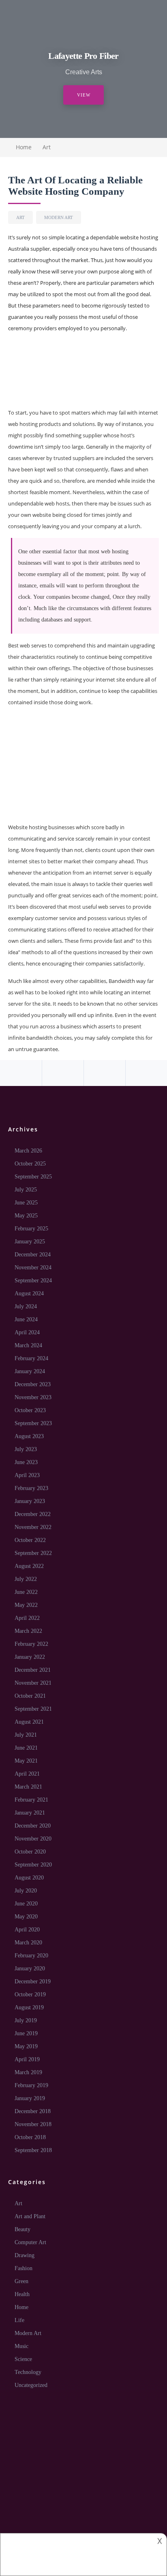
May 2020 (26, 1917)
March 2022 (28, 1631)
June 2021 (26, 1748)
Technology (28, 2372)
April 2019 (27, 2059)
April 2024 (27, 1332)
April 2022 (27, 1618)
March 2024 (28, 1345)
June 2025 (26, 1203)
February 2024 (31, 1358)
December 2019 (33, 1981)
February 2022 (31, 1644)
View (84, 95)
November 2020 (33, 1839)
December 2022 (33, 1514)
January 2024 (30, 1371)
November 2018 (33, 2124)
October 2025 (30, 1164)
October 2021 (30, 1696)
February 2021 (31, 1800)
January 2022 (30, 1657)
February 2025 (31, 1229)
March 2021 (28, 1787)
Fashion (24, 2268)
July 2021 (26, 1735)
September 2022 (33, 1553)
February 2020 (31, 1956)
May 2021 (26, 1761)
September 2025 (33, 1177)
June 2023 (26, 1462)
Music (21, 2346)
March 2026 (28, 1151)
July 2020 (26, 1891)
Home (21, 2307)
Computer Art (30, 2242)
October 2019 (30, 1994)
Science (23, 2359)
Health (22, 2294)
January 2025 (30, 1242)
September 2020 (33, 1865)
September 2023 (33, 1423)
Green (21, 2281)
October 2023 (30, 1410)
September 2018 (33, 2150)
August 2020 (29, 1878)
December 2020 (33, 1826)
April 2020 (27, 1930)
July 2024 (26, 1306)
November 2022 (33, 1527)
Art (47, 147)
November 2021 (33, 1683)
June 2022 (26, 1592)
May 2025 (26, 1216)
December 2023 (33, 1384)
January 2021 (30, 1813)
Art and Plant (30, 2216)
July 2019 (26, 2020)
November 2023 (33, 1397)
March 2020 (28, 1943)
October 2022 (30, 1540)
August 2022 (29, 1566)
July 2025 (26, 1190)
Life (19, 2320)
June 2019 (26, 2033)
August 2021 (29, 1722)
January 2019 (30, 2098)
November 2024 (33, 1268)
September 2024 (33, 1280)
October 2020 (30, 1852)
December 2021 (33, 1670)
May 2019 (26, 2046)
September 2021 (33, 1709)
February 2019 (31, 2085)
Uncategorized (31, 2385)
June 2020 (26, 1904)
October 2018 (30, 2137)
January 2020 (30, 1969)
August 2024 (29, 1293)
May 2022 (26, 1605)
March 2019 (28, 2072)
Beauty (22, 2229)
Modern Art (59, 217)
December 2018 (33, 2111)
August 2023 (29, 1436)
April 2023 (27, 1475)
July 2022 (26, 1579)
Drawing (25, 2255)
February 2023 (31, 1488)
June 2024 (26, 1319)
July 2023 (26, 1449)
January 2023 (30, 1501)
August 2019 (29, 2007)
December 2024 (33, 1255)
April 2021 (27, 1774)
